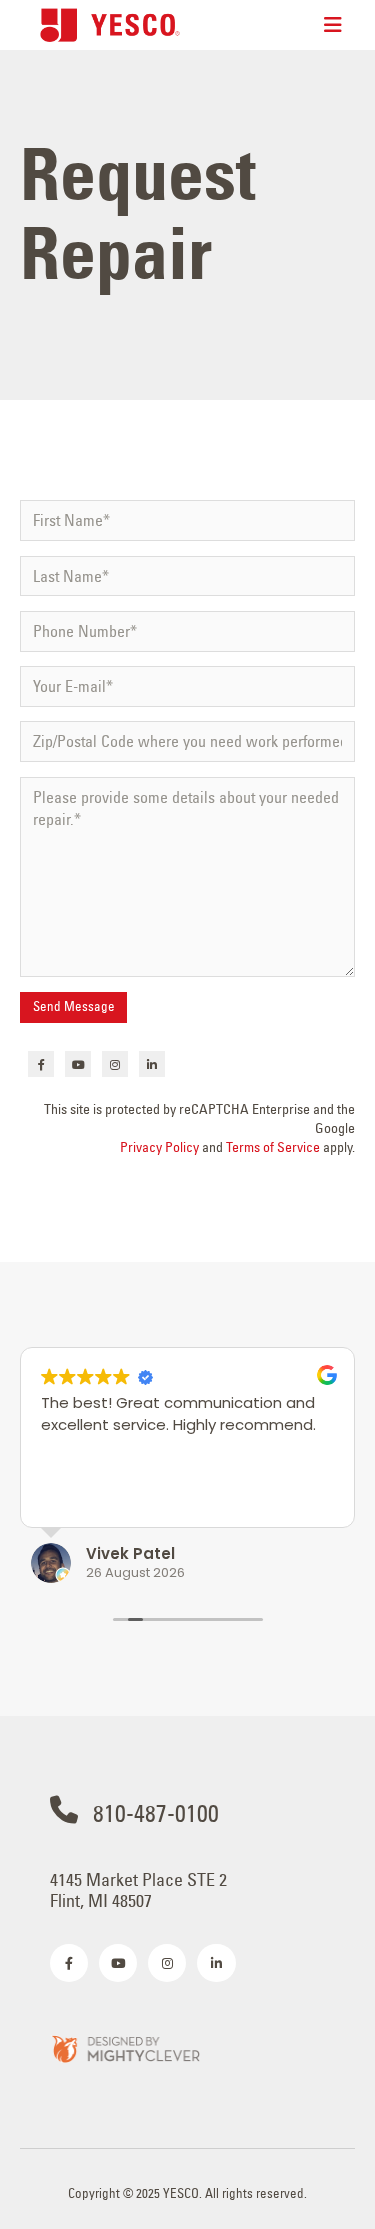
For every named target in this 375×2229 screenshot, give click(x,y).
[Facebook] (41, 1064)
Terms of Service (273, 1147)
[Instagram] (115, 1064)
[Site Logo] (110, 24)
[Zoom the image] (125, 2047)
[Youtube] (78, 1064)
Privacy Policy (159, 1147)
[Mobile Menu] (333, 25)
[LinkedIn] (152, 1064)
